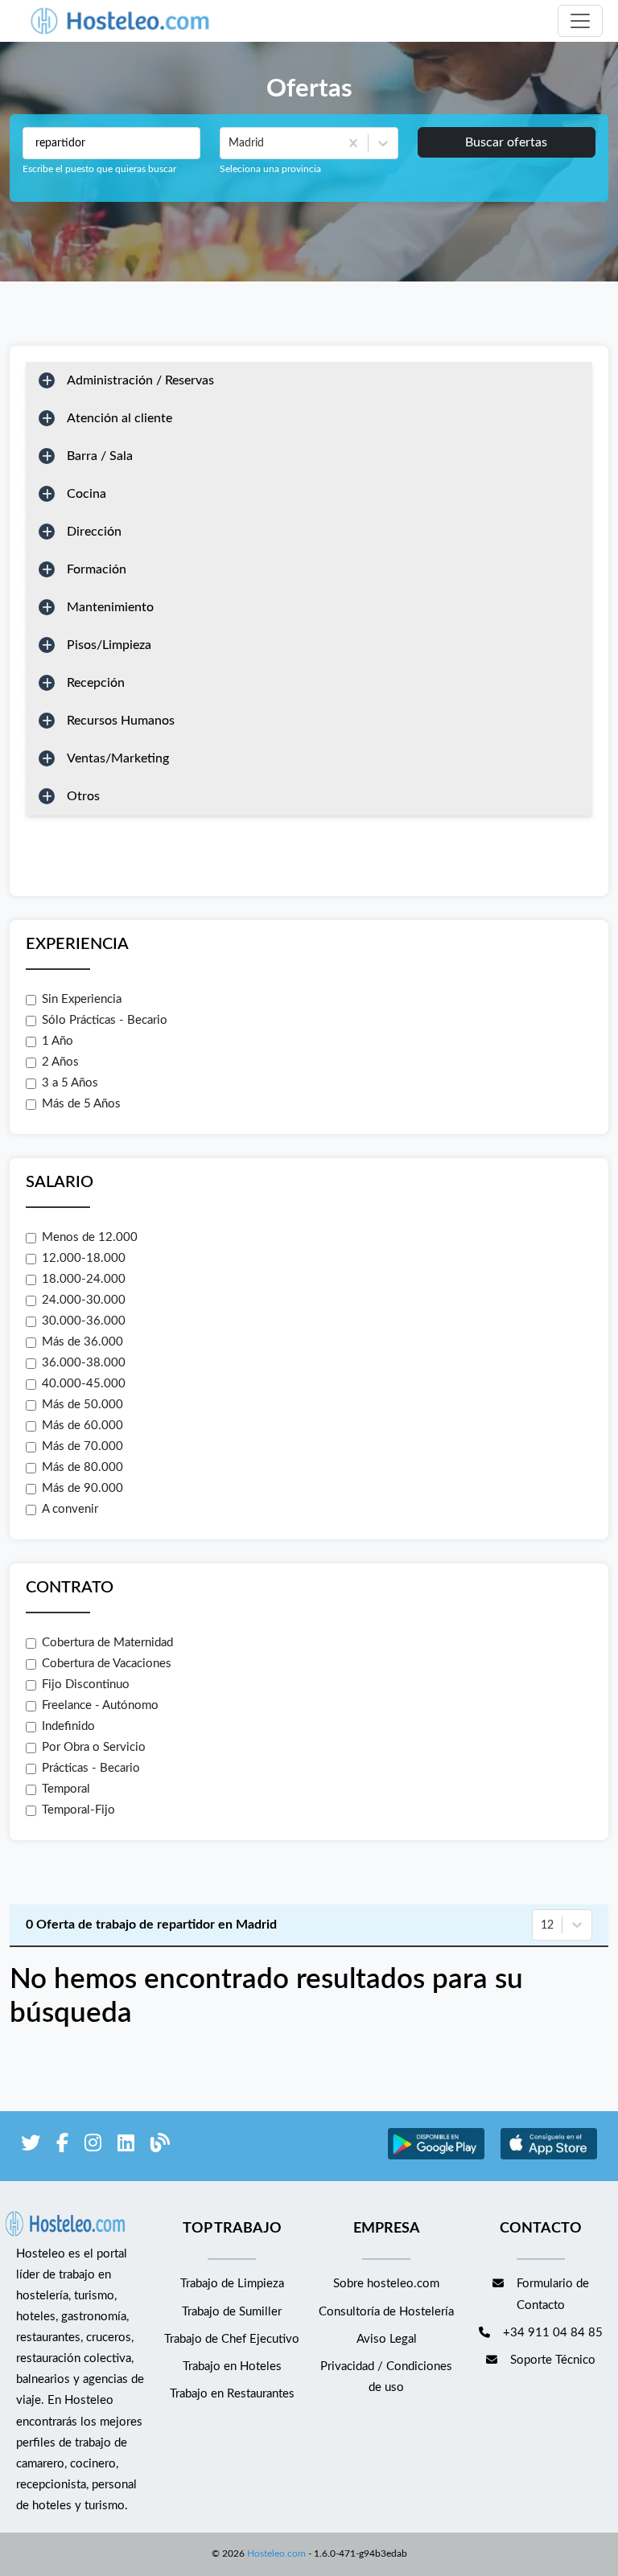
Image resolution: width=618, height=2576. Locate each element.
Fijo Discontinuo (86, 1684)
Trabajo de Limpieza (232, 2284)
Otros (83, 796)
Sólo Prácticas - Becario (105, 1020)
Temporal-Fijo (78, 1810)
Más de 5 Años (81, 1104)
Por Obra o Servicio (94, 1747)
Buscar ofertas (506, 142)
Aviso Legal (387, 2339)
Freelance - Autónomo (100, 1705)
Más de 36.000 (82, 1342)
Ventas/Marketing (118, 758)
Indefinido (68, 1726)
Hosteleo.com (276, 2553)
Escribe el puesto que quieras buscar (99, 169)
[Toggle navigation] (580, 21)
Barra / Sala (100, 456)
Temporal (66, 1789)
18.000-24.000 (84, 1279)
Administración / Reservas (140, 380)
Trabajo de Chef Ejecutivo (232, 2339)
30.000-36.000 (84, 1321)
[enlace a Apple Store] (549, 2157)
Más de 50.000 (82, 1405)
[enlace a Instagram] (93, 2146)
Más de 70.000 (82, 1446)
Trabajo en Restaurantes (232, 2394)
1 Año (58, 1041)
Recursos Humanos (121, 721)
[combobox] (230, 143)
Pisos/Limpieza (109, 645)
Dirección (94, 532)
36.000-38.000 (84, 1363)
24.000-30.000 (84, 1300)
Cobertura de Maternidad (107, 1643)
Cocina (87, 494)
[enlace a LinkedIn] (126, 2146)
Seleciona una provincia (270, 169)
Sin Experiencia (82, 999)
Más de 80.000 (82, 1467)
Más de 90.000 (82, 1488)
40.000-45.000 (84, 1384)
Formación (97, 569)
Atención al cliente (119, 418)
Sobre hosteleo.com (386, 2284)
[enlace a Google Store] (436, 2157)
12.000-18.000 (84, 1258)
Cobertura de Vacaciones (107, 1664)
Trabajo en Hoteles (232, 2366)
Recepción (96, 683)
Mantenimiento (110, 607)
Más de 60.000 (82, 1426)
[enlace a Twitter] (31, 2146)
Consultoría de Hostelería (386, 2312)
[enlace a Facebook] (62, 2146)
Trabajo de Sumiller (232, 2312)
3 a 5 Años (70, 1083)
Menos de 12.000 (90, 1237)
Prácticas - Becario (91, 1768)
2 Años (60, 1062)
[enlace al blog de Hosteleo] (160, 2146)
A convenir (70, 1509)
